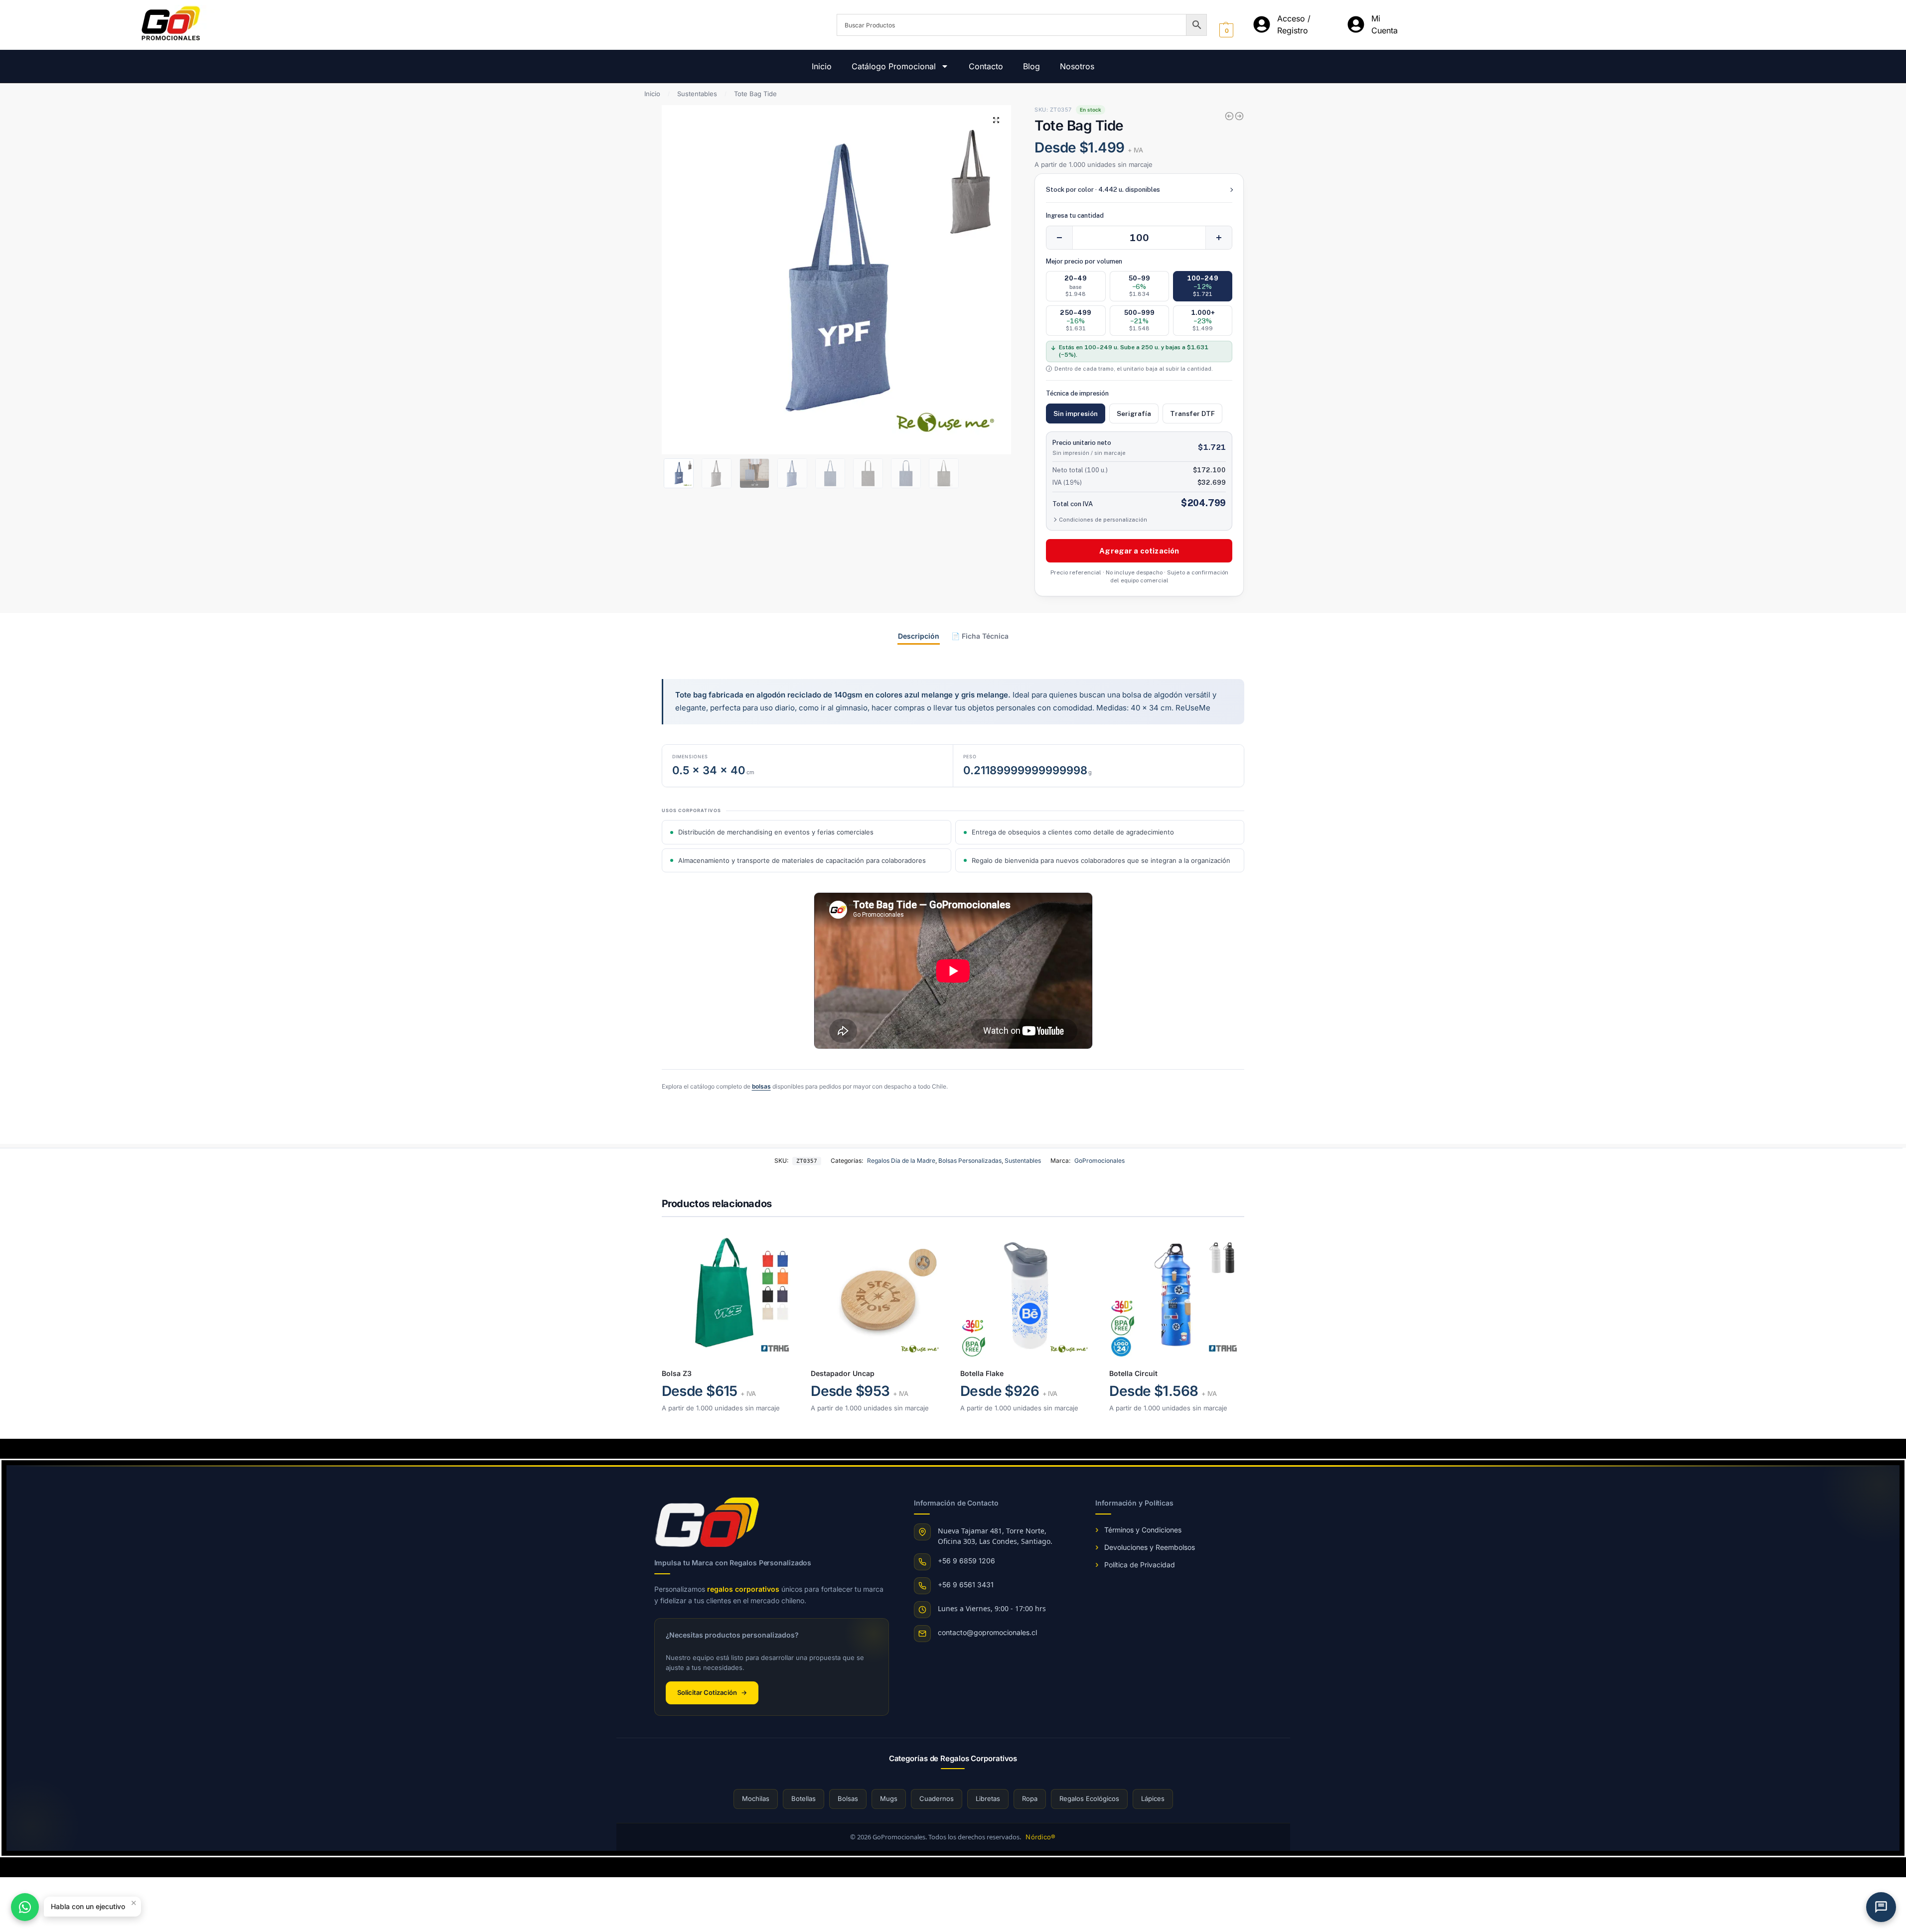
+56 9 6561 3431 (966, 1585)
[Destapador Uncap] (878, 1294)
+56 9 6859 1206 (966, 1561)
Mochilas (756, 1798)
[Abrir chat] (1881, 1907)
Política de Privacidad (1140, 1565)
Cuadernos (937, 1798)
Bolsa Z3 (677, 1373)
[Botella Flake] (1239, 116)
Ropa (1030, 1798)
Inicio (822, 66)
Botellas (804, 1798)
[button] (996, 120)
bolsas (761, 1086)
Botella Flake (982, 1373)
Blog (1031, 66)
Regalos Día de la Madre (901, 1161)
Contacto (986, 66)
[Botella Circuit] (1176, 1294)
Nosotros (1077, 66)
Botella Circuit (1133, 1373)
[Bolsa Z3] (729, 1294)
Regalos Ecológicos (1089, 1798)
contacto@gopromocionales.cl (987, 1632)
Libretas (988, 1798)
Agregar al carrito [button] (729, 1429)
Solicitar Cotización (712, 1692)
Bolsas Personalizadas (970, 1161)
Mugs (889, 1798)
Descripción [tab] (919, 636)
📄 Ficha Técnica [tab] (980, 636)
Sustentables (697, 94)
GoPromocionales (1100, 1161)
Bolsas (848, 1798)
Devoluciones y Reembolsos (1150, 1547)
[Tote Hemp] (1229, 116)
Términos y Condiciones (1143, 1530)
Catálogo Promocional (894, 66)
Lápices (1153, 1798)
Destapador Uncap (843, 1373)
